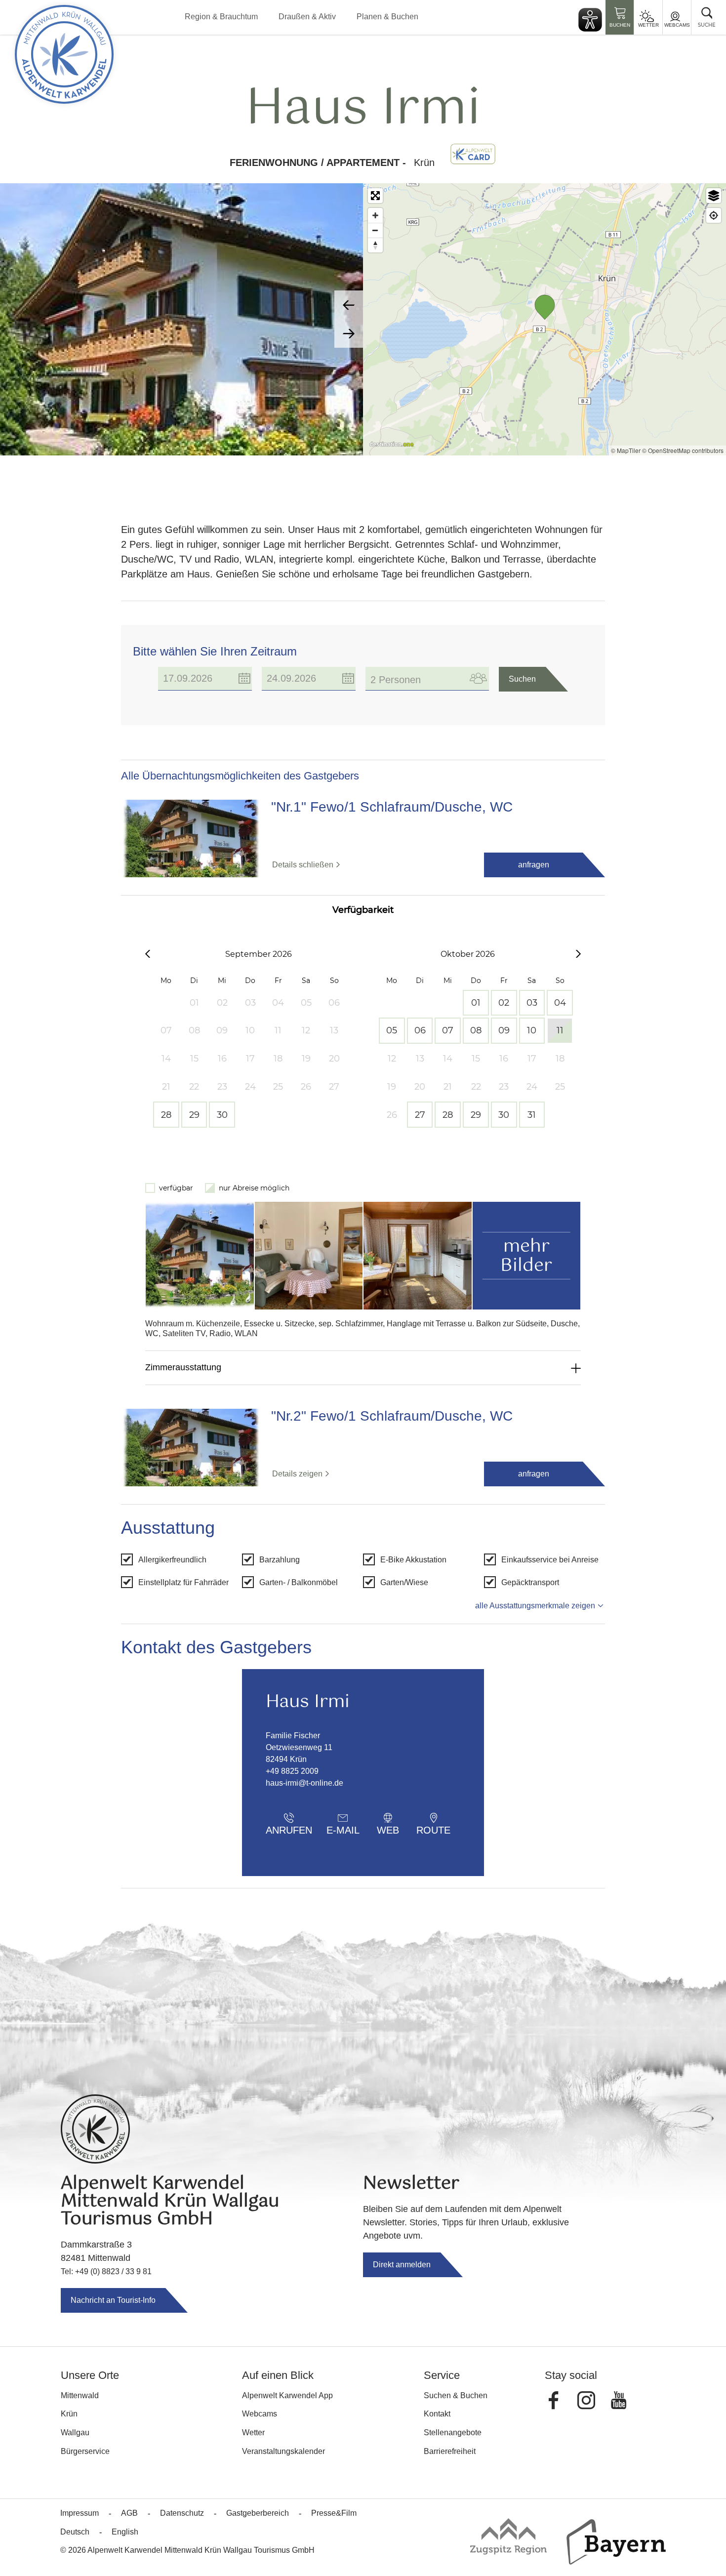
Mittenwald (80, 2395)
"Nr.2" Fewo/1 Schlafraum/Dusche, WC (392, 1416)
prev (349, 305)
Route (433, 1830)
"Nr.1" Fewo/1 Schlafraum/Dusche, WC (392, 807)
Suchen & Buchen (456, 2395)
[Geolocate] (714, 215)
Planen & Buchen (387, 17)
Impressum (80, 2513)
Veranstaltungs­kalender (283, 2451)
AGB (129, 2513)
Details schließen (303, 865)
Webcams (677, 25)
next (349, 333)
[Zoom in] (375, 215)
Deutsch (75, 2532)
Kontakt (437, 2414)
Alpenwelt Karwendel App (287, 2395)
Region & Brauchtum (221, 17)
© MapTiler (626, 450)
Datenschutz (182, 2513)
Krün (69, 2414)
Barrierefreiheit (450, 2451)
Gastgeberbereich (258, 2513)
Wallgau (75, 2433)
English (125, 2532)
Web (388, 1830)
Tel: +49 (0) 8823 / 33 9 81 (106, 2271)
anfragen (534, 865)
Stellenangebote (453, 2433)
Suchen (522, 679)
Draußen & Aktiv (307, 17)
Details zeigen (297, 1474)
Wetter (648, 25)
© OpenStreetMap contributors (683, 450)
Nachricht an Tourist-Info (113, 2300)
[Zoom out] (375, 230)
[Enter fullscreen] (375, 196)
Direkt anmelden (402, 2265)
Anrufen (289, 1830)
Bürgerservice (85, 2451)
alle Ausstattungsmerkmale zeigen (535, 1606)
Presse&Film (334, 2513)
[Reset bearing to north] (375, 245)
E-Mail (343, 1830)
